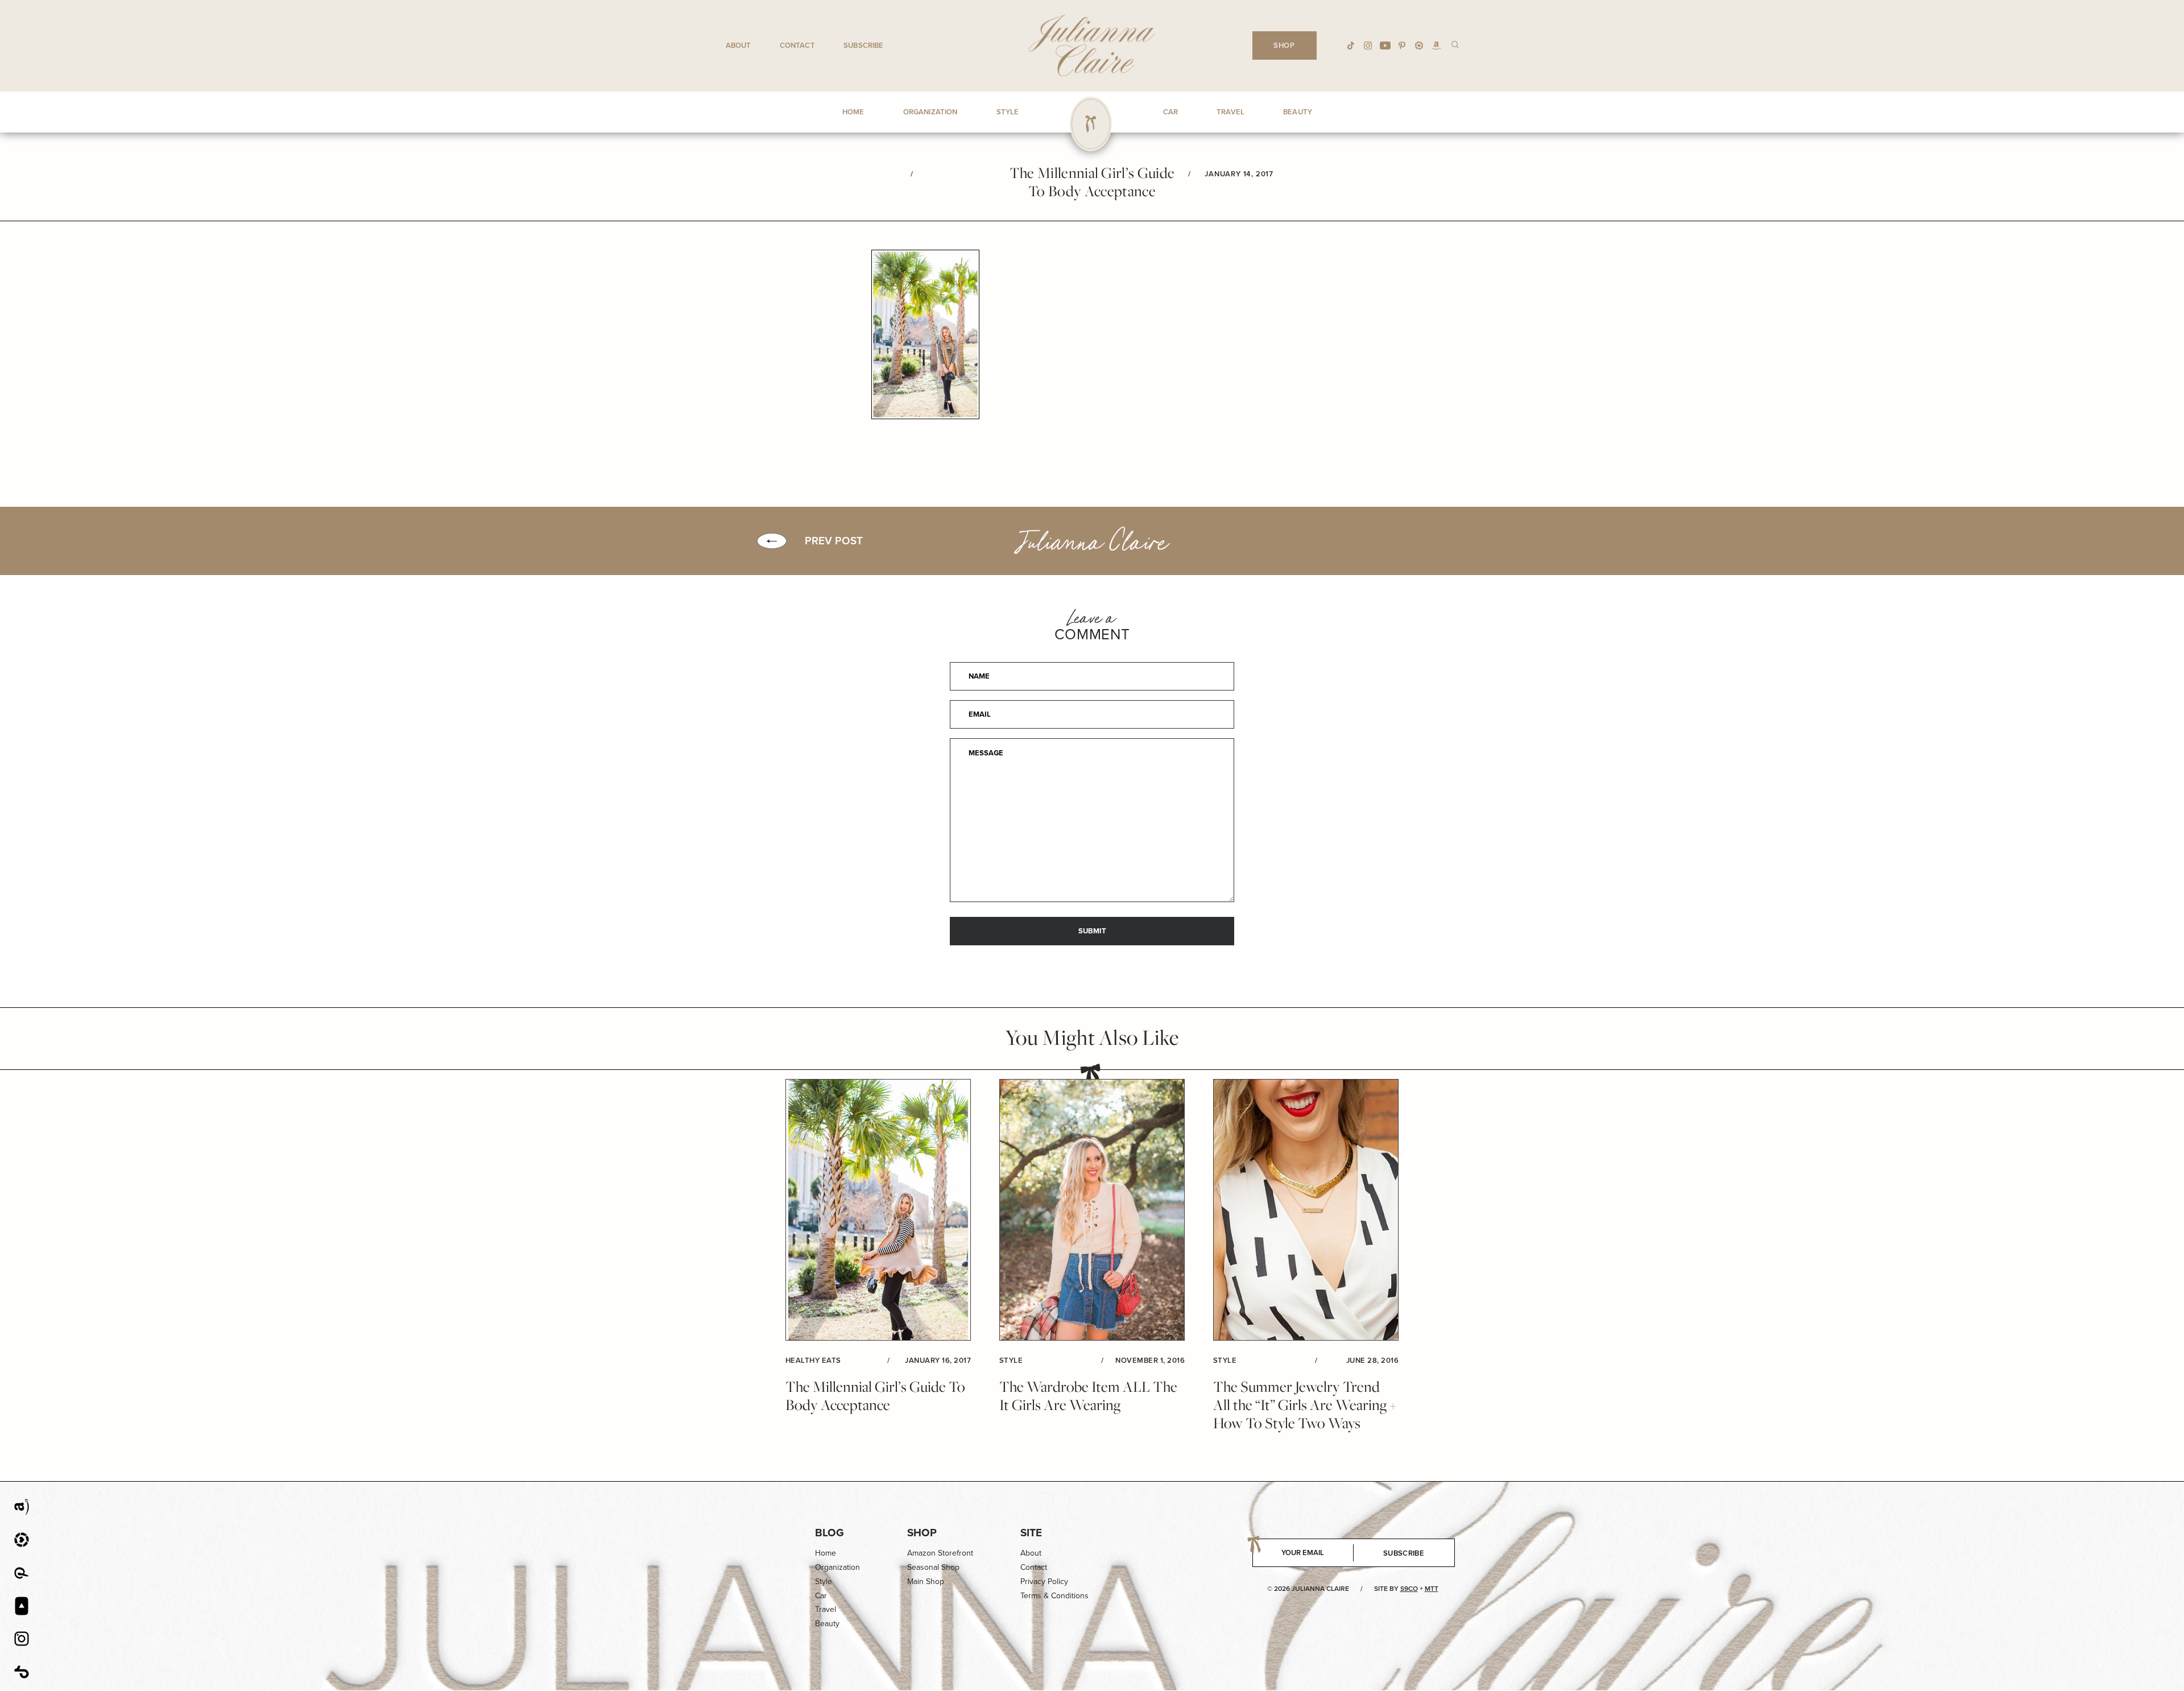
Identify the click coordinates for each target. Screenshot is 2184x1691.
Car (821, 1596)
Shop (922, 1533)
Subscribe (863, 45)
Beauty (827, 1624)
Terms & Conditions (1054, 1596)
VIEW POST (878, 1210)
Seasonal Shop (933, 1567)
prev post (834, 541)
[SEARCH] (1455, 44)
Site (1031, 1533)
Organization (837, 1567)
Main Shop (926, 1582)
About (739, 45)
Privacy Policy (1044, 1582)
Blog (830, 1533)
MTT (1432, 1589)
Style (824, 1582)
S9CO (1409, 1589)
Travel (826, 1609)
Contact (797, 45)
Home (826, 1553)
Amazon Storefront (940, 1553)
